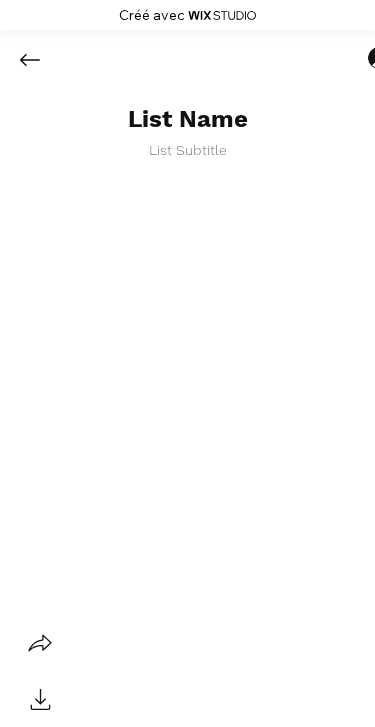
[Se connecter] (361, 58)
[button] (188, 120)
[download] (40, 699)
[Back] (45, 60)
